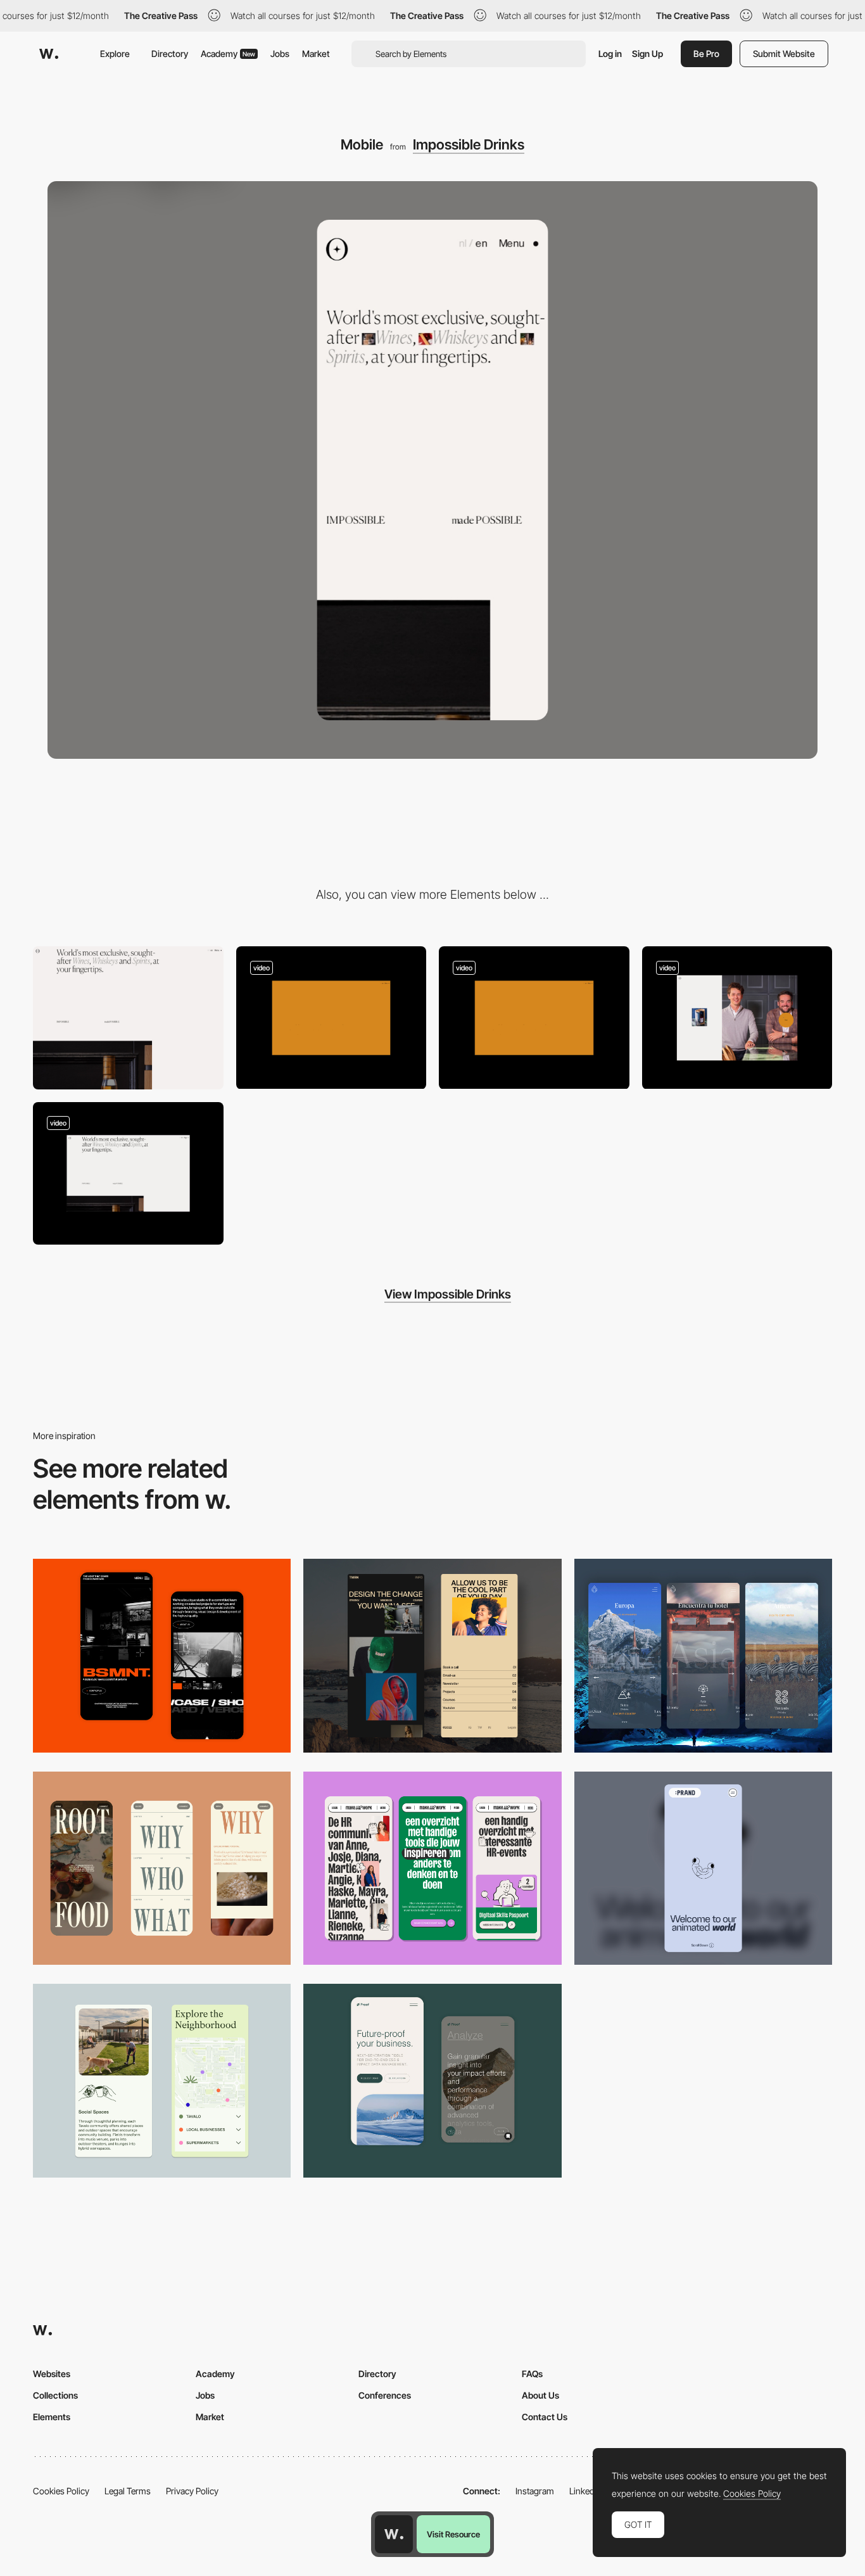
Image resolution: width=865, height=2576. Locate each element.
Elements (52, 2417)
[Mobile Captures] (432, 2080)
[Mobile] (162, 1868)
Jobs (280, 54)
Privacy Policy (192, 2491)
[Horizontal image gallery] (737, 1018)
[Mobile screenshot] (432, 1655)
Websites (52, 2374)
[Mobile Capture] (162, 1655)
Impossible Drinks (469, 144)
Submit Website (784, 54)
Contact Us (545, 2417)
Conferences (385, 2395)
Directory (170, 54)
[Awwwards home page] (394, 2534)
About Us (540, 2395)
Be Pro (706, 54)
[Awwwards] (49, 54)
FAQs (532, 2374)
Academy (228, 54)
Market (316, 54)
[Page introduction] (331, 1018)
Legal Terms (128, 2491)
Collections (55, 2395)
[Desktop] (128, 1018)
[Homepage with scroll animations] (534, 1018)
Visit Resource (453, 2534)
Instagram (535, 2491)
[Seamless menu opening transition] (128, 1173)
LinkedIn (585, 2491)
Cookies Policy (61, 2491)
